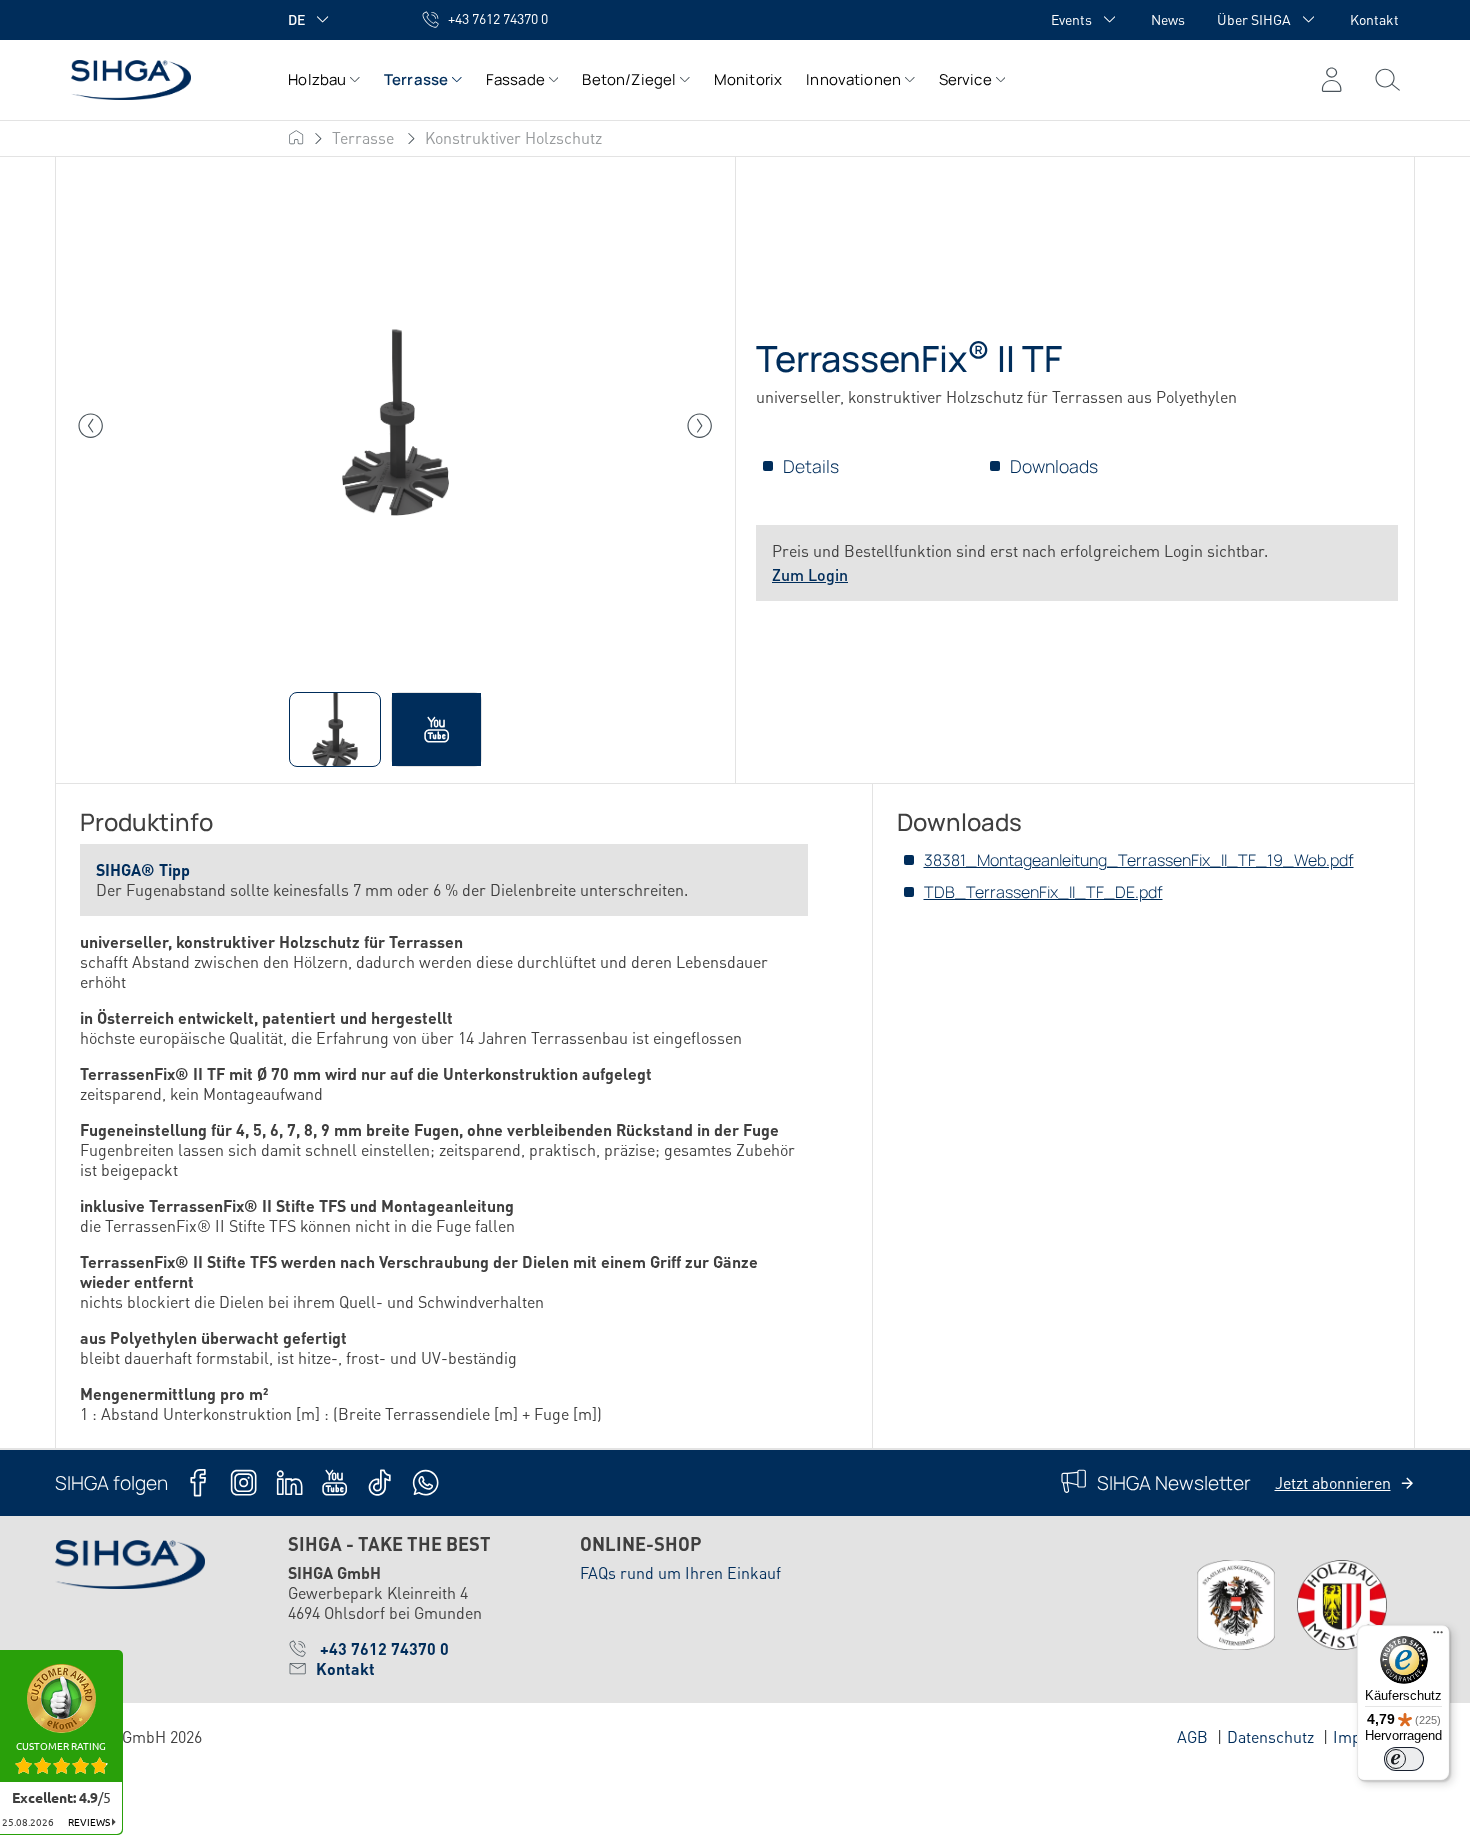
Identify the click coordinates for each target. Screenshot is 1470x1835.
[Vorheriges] (91, 426)
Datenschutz (1270, 1736)
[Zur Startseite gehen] (151, 79)
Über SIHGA (1254, 19)
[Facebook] (198, 1482)
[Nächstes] (700, 426)
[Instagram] (243, 1482)
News (1168, 19)
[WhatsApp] (425, 1482)
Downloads (1054, 466)
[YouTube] (334, 1482)
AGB (1192, 1736)
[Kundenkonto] (1331, 80)
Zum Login (810, 574)
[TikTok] (379, 1482)
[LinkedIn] (289, 1482)
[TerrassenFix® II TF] (395, 426)
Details (811, 466)
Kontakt (1374, 19)
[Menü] (1387, 80)
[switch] (1404, 1759)
